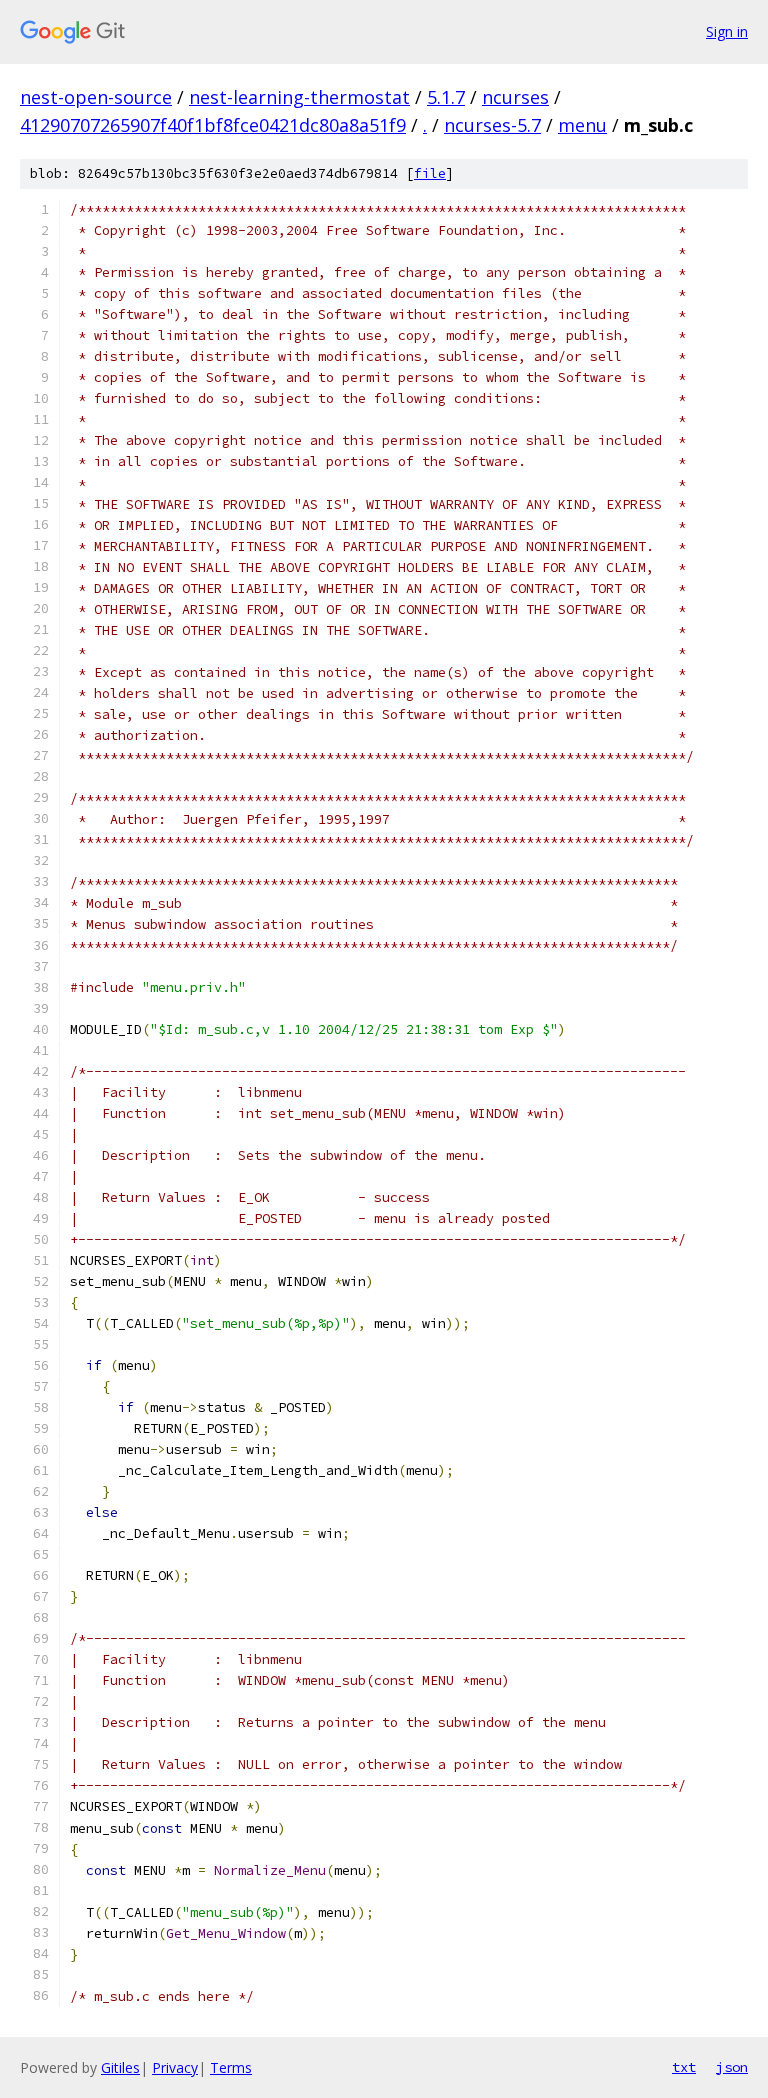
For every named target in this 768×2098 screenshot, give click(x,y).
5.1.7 (446, 97)
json (732, 2067)
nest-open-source (96, 97)
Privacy (175, 2067)
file (430, 173)
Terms (231, 2067)
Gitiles (120, 2067)
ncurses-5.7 (492, 125)
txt (684, 2067)
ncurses (515, 97)
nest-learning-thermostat (299, 97)
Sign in (727, 31)
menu (582, 125)
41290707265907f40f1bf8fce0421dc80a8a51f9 (213, 125)
